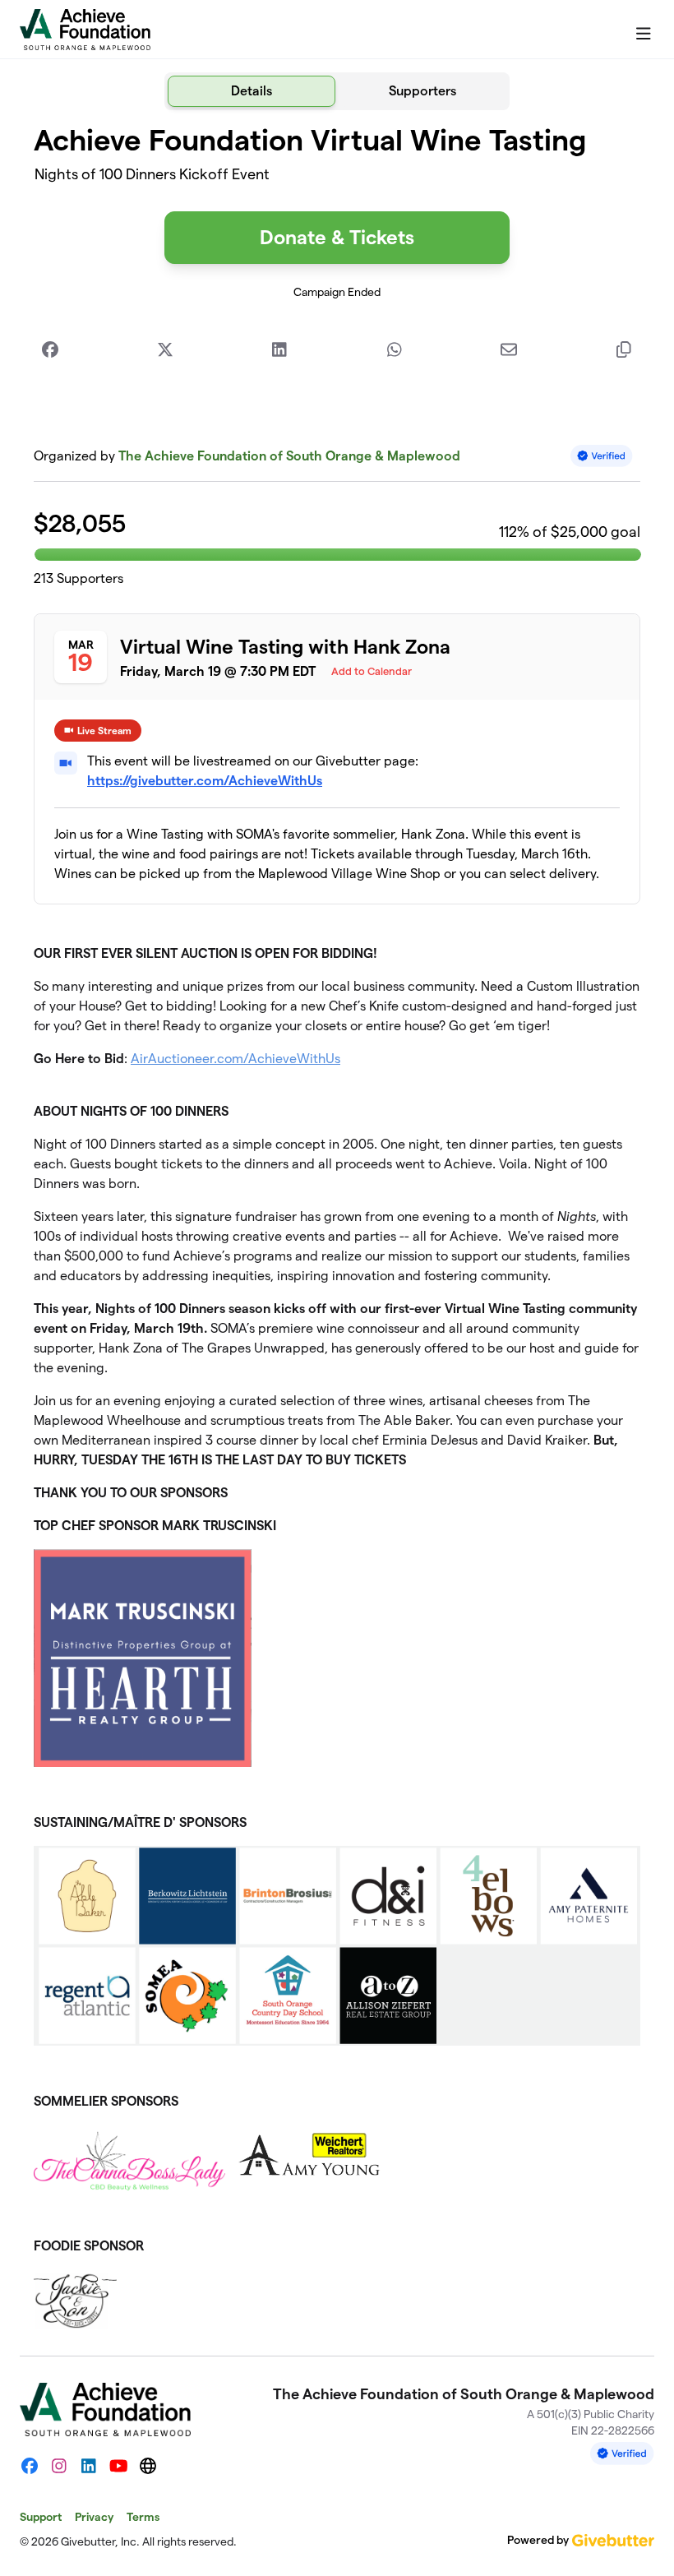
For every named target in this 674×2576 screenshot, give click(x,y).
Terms (143, 2517)
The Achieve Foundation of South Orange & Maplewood (289, 456)
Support (41, 2517)
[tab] (252, 91)
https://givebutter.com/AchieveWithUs (205, 781)
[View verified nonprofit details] (602, 456)
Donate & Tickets (337, 237)
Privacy (94, 2517)
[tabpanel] (337, 1226)
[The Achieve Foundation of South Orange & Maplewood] (85, 30)
